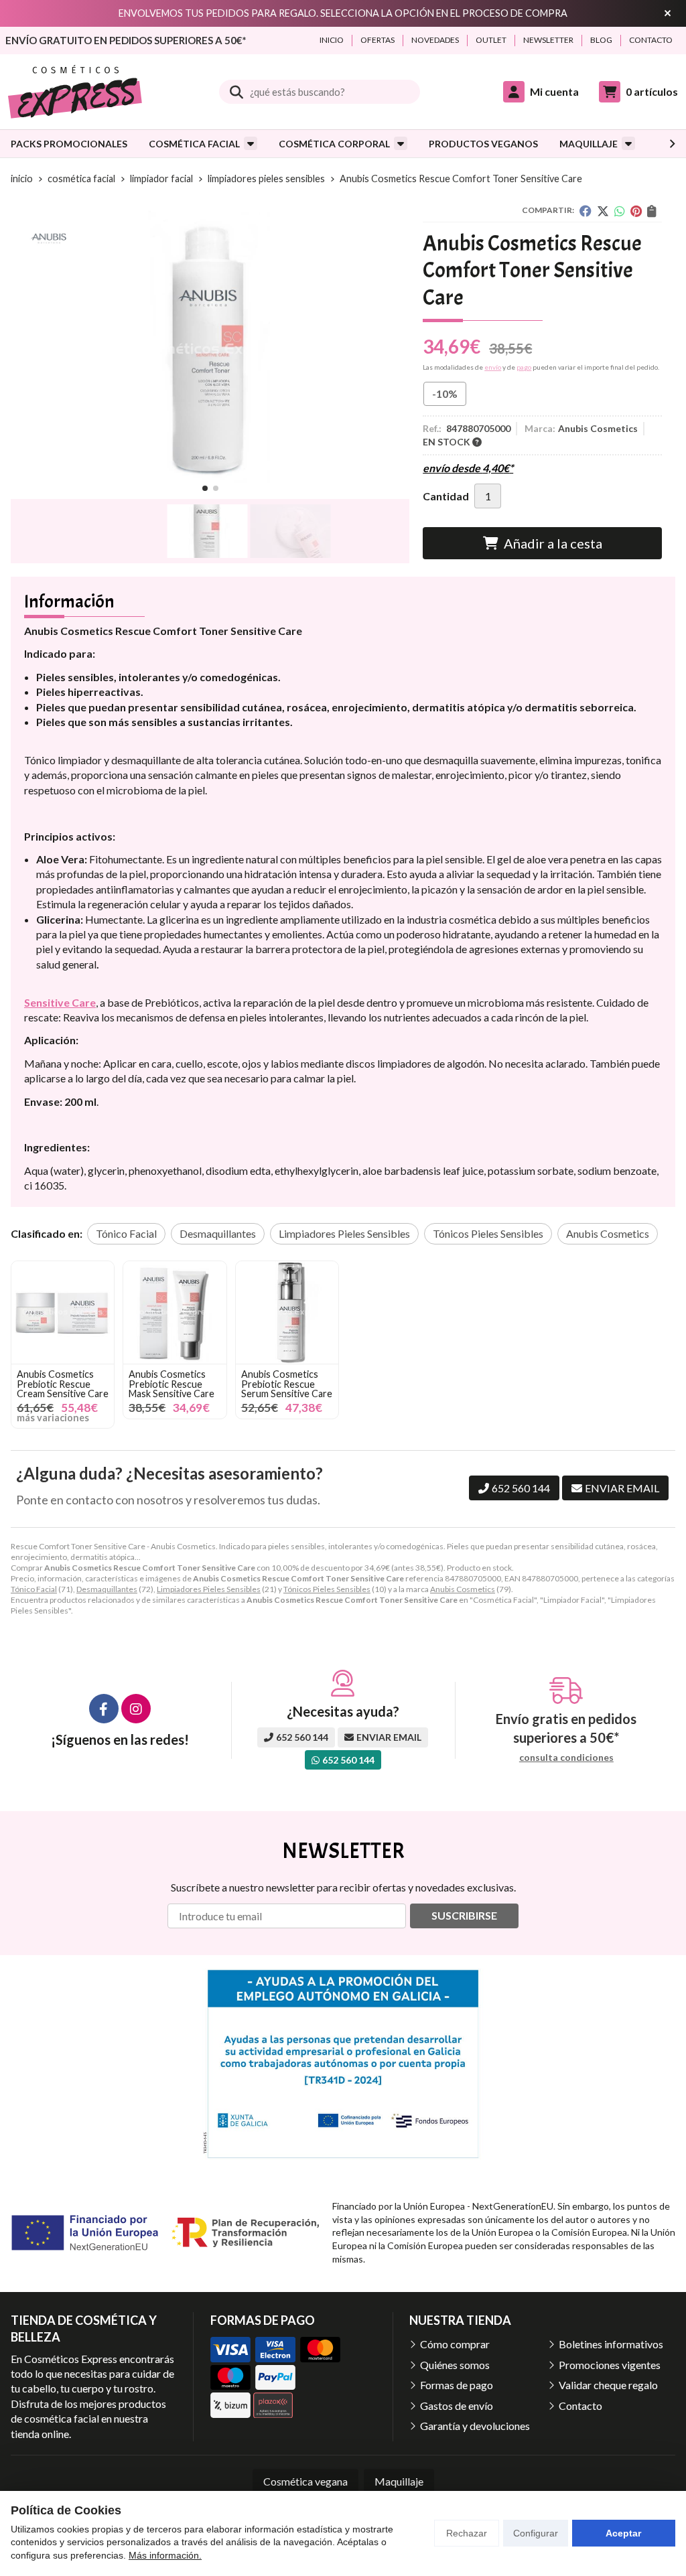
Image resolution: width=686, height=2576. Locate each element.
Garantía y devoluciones (475, 2426)
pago (524, 367)
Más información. (165, 2555)
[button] (205, 488)
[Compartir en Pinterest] (636, 211)
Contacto (580, 2406)
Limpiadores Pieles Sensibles (209, 1589)
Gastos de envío (457, 2406)
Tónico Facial (34, 1589)
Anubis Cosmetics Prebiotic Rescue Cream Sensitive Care (63, 1384)
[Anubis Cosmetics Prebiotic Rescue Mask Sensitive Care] (175, 1312)
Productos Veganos (483, 144)
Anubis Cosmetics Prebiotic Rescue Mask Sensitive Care (171, 1384)
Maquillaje (589, 144)
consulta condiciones (566, 1758)
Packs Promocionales (69, 144)
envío (493, 367)
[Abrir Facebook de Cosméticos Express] (104, 1709)
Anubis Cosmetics (463, 1589)
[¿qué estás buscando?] (320, 91)
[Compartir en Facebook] (586, 211)
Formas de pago (457, 2385)
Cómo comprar (455, 2344)
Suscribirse (464, 1915)
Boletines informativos (611, 2344)
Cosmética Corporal (334, 144)
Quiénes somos (455, 2365)
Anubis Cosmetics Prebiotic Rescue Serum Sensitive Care (287, 1384)
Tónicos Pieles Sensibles (327, 1589)
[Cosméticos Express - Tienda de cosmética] (75, 92)
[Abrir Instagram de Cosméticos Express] (136, 1709)
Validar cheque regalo (608, 2385)
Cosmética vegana (305, 2481)
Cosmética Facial (194, 144)
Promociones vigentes (610, 2365)
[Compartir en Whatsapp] (620, 211)
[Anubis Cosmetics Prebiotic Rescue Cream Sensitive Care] (63, 1312)
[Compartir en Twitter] (603, 211)
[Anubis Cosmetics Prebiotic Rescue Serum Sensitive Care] (287, 1312)
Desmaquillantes (107, 1589)
